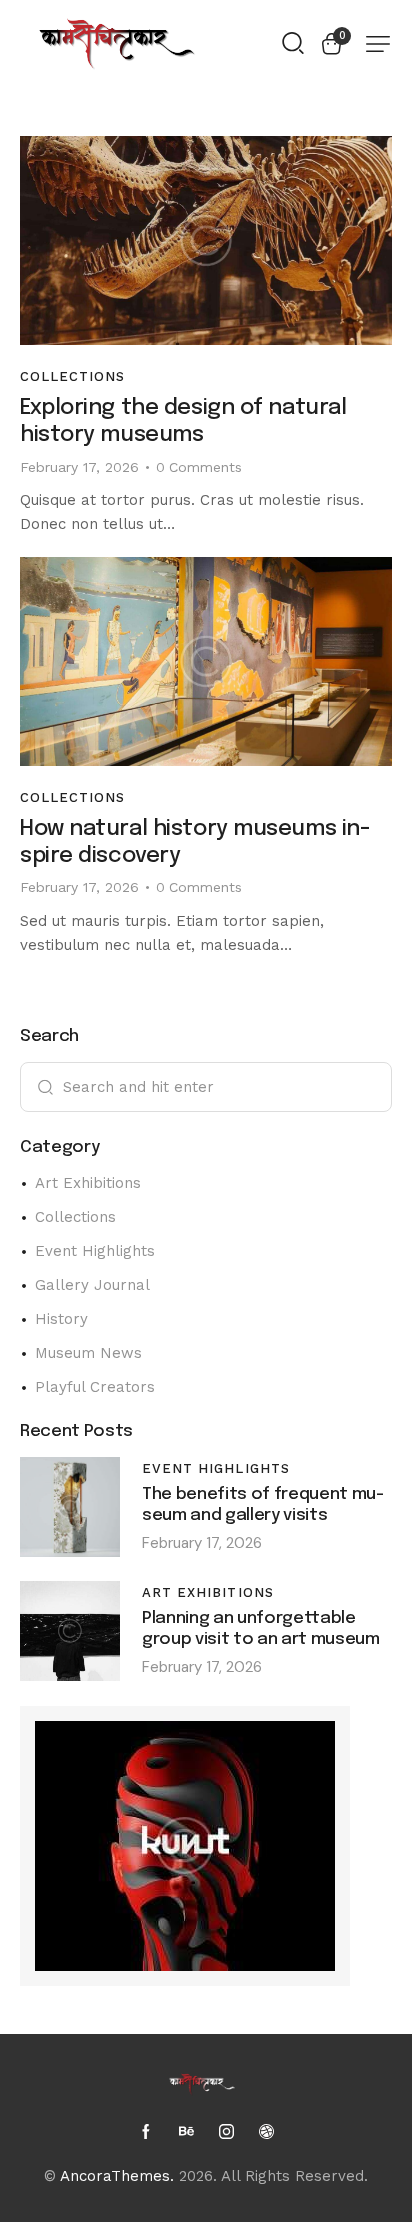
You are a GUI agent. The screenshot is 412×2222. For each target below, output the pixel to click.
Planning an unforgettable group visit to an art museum (260, 1629)
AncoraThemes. (117, 2176)
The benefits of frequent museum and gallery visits (263, 1505)
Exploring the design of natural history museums (183, 421)
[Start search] (293, 42)
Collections (73, 376)
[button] (378, 44)
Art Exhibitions (208, 1592)
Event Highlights (216, 1468)
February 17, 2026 (79, 467)
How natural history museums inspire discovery (195, 842)
